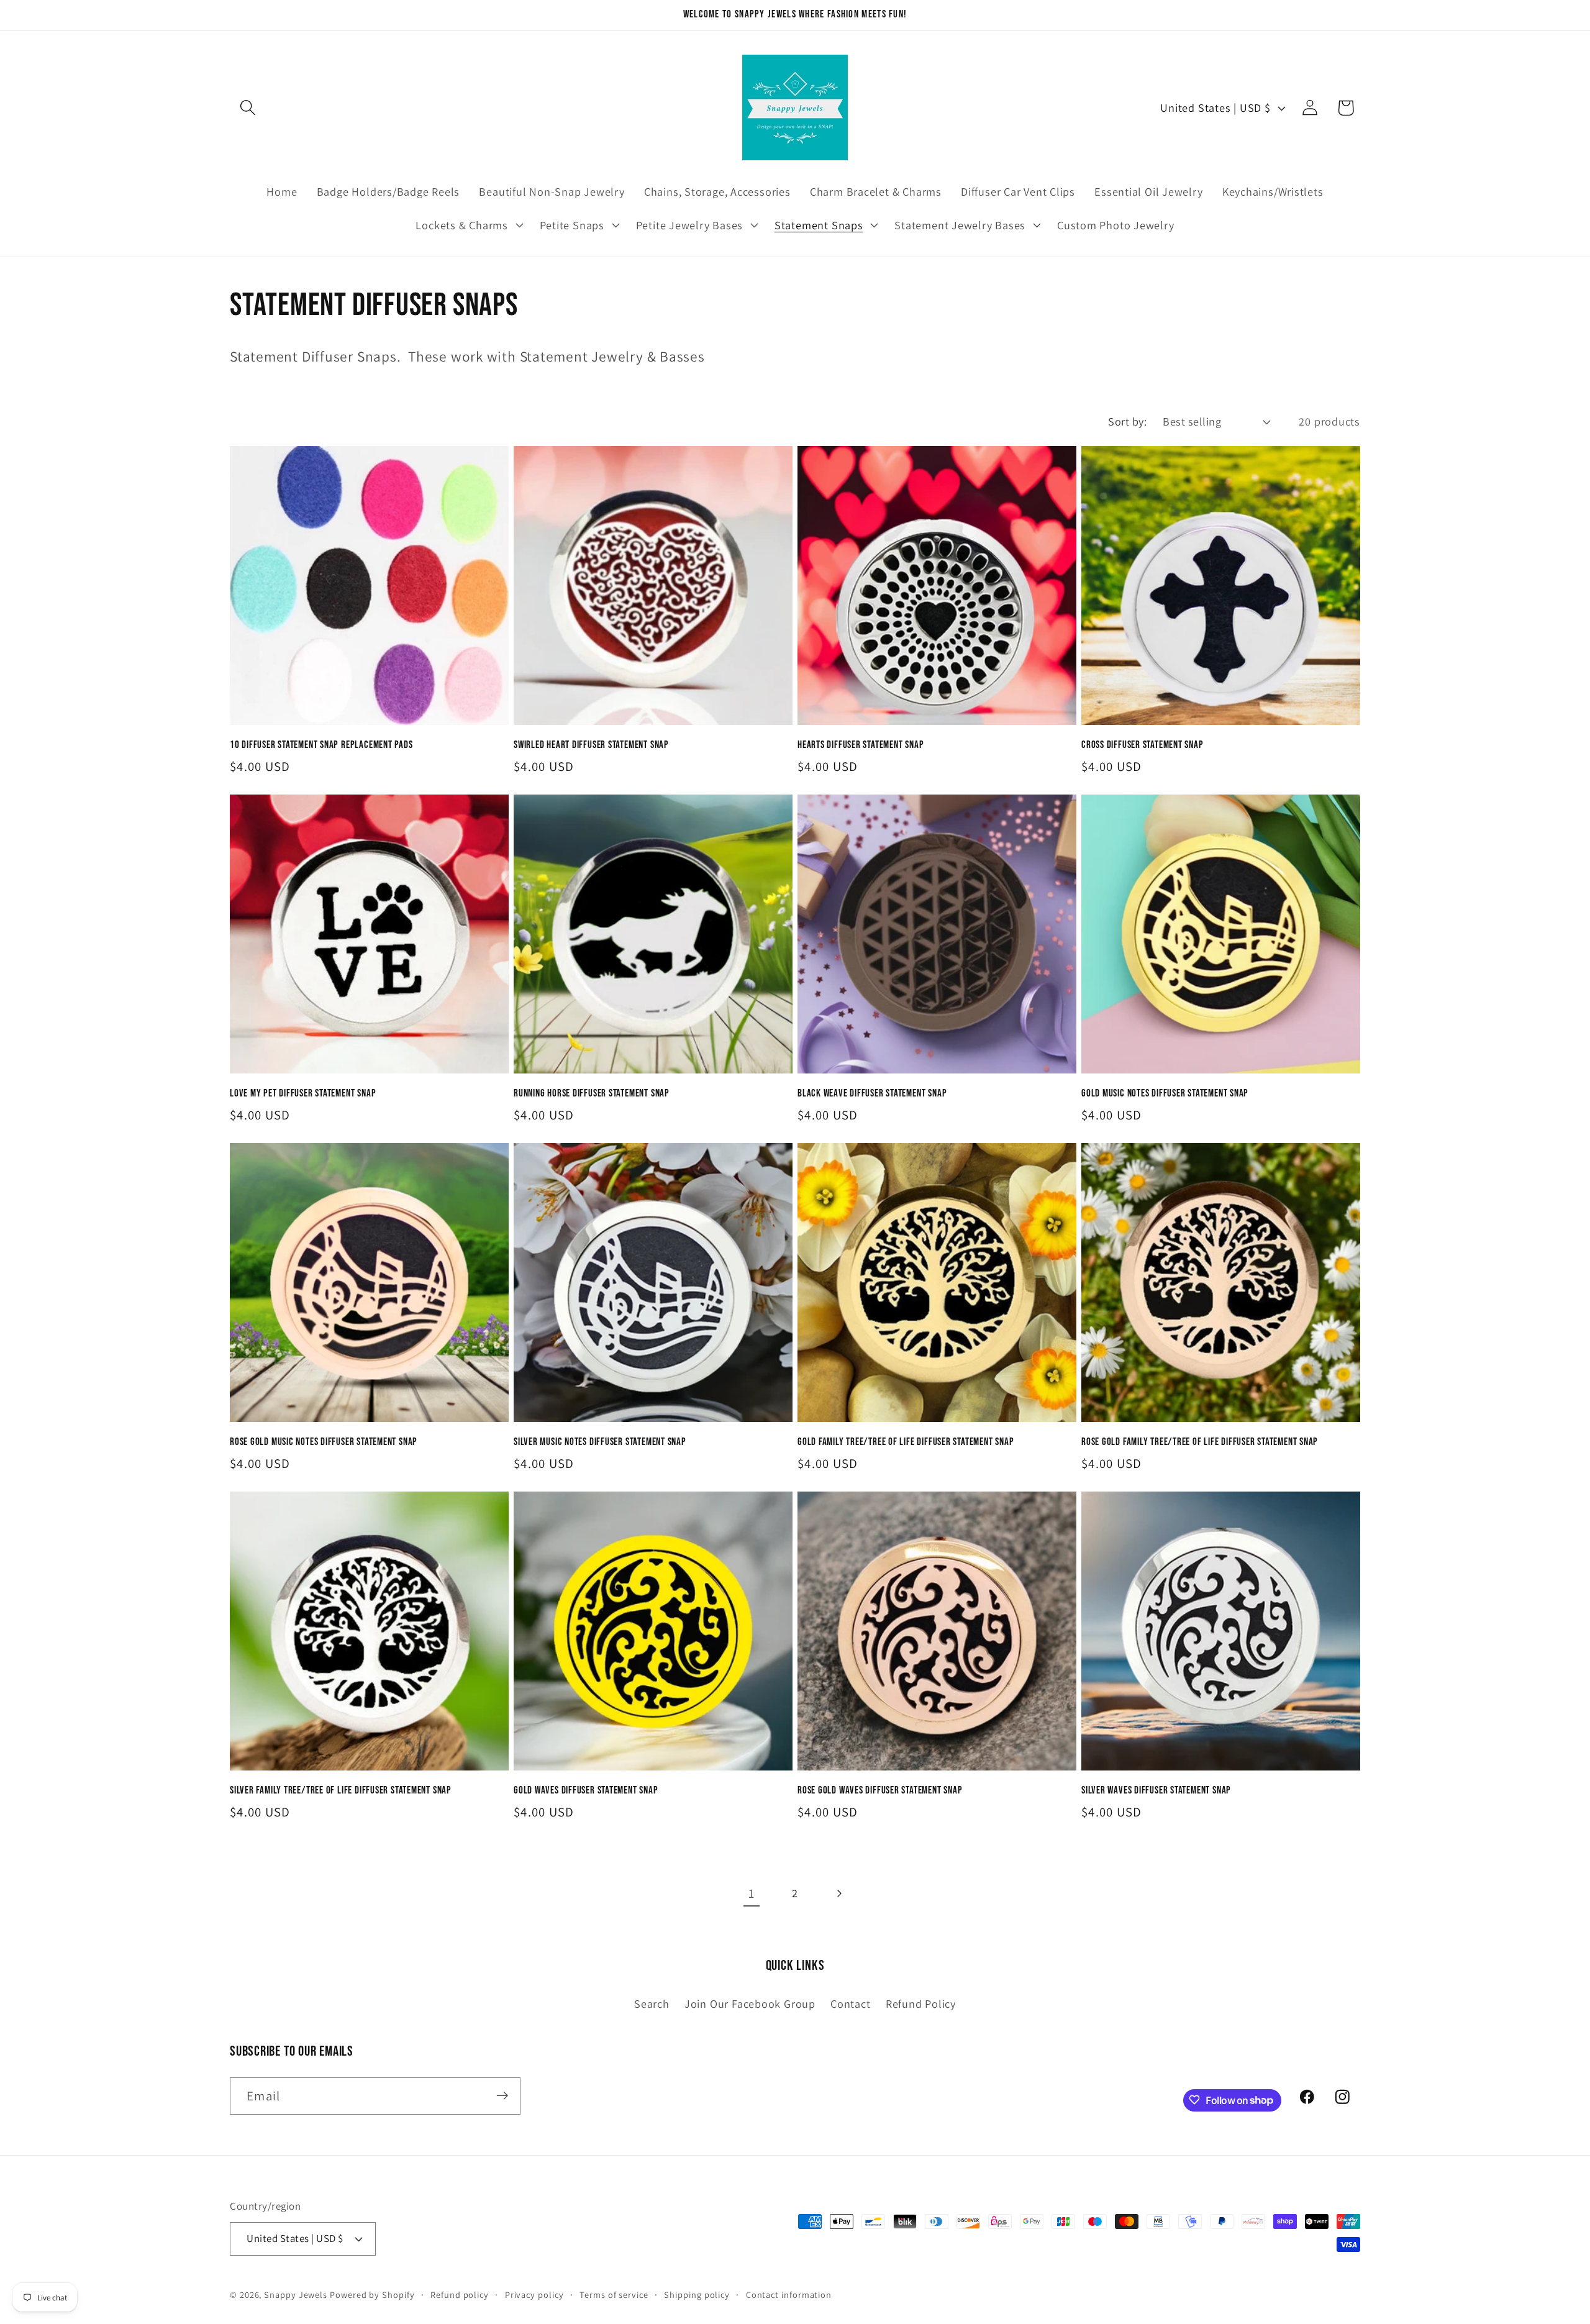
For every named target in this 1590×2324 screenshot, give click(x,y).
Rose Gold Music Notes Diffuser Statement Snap (324, 1442)
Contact (850, 2004)
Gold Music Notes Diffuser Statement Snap (1165, 1093)
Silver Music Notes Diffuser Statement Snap (600, 1442)
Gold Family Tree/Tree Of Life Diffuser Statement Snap (906, 1442)
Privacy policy (534, 2294)
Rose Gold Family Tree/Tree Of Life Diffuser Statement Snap (1200, 1442)
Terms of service (614, 2294)
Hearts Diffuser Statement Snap (861, 745)
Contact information (789, 2294)
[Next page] (839, 1893)
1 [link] (752, 1893)
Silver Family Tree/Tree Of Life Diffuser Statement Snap (341, 1790)
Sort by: (1127, 421)
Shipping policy (697, 2294)
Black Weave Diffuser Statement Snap (872, 1093)
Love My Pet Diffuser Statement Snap (303, 1093)
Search (652, 2004)
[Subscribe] (502, 2096)
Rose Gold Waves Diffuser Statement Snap (880, 1790)
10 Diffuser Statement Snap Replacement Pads (321, 745)
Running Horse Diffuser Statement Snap (592, 1093)
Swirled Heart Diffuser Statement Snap (591, 745)
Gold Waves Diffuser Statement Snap (586, 1790)
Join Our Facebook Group (750, 2004)
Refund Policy (921, 2004)
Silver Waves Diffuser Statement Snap (1156, 1790)
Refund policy (460, 2294)
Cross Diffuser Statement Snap (1143, 745)
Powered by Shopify (372, 2294)
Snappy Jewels (296, 2294)
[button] (248, 108)
